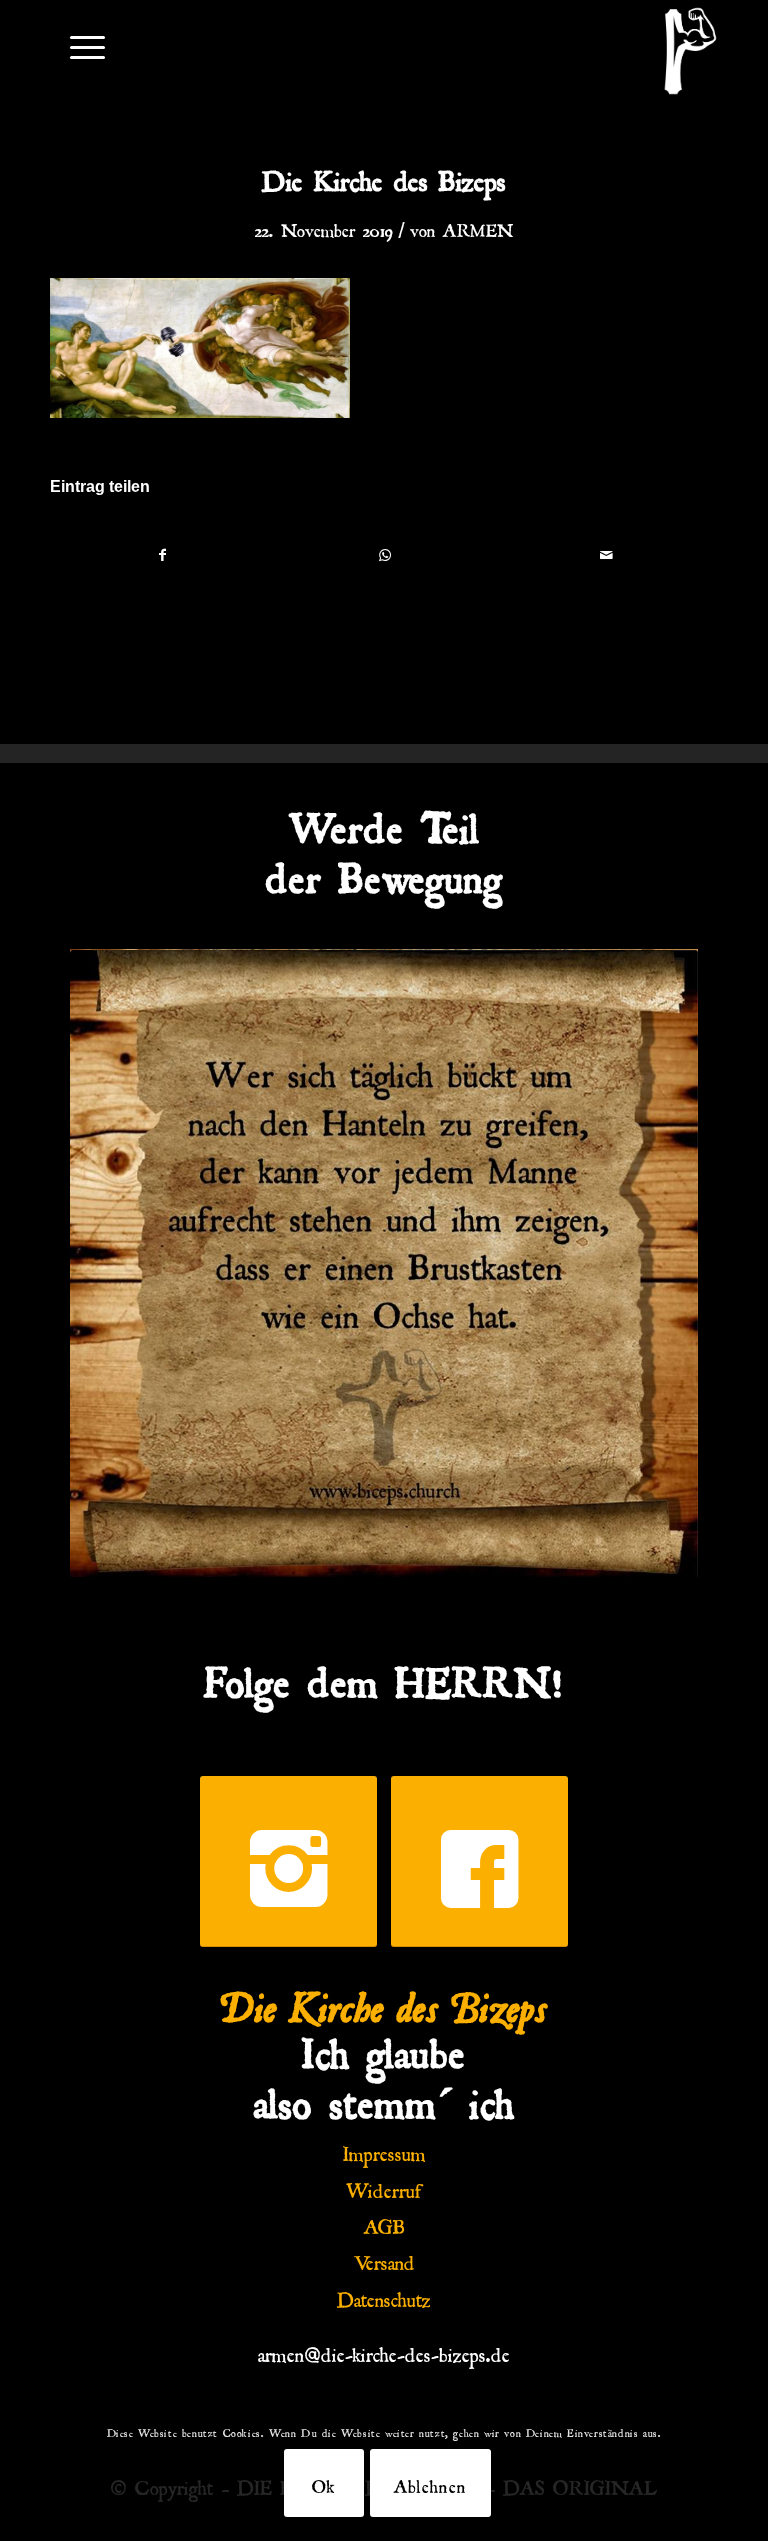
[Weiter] (653, 1263)
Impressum (384, 2150)
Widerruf (384, 2187)
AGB (384, 2223)
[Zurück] (115, 1263)
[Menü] (77, 46)
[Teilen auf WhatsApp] (384, 554)
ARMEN (478, 226)
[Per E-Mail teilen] (606, 554)
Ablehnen (430, 2483)
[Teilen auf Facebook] (162, 554)
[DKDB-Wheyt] (690, 51)
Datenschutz (384, 2296)
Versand (384, 2259)
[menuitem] (77, 46)
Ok (324, 2483)
